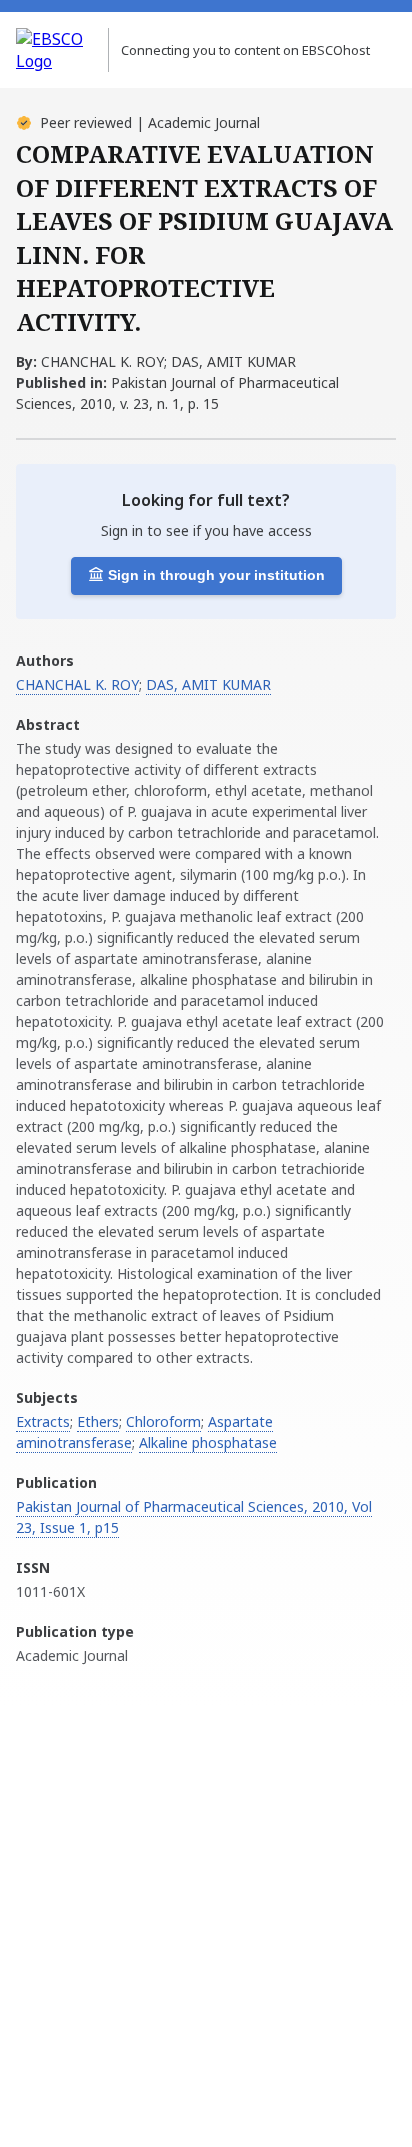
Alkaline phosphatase (208, 1442)
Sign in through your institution (216, 575)
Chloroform (163, 1421)
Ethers (98, 1421)
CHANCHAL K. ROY (77, 684)
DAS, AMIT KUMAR (208, 684)
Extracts (43, 1421)
